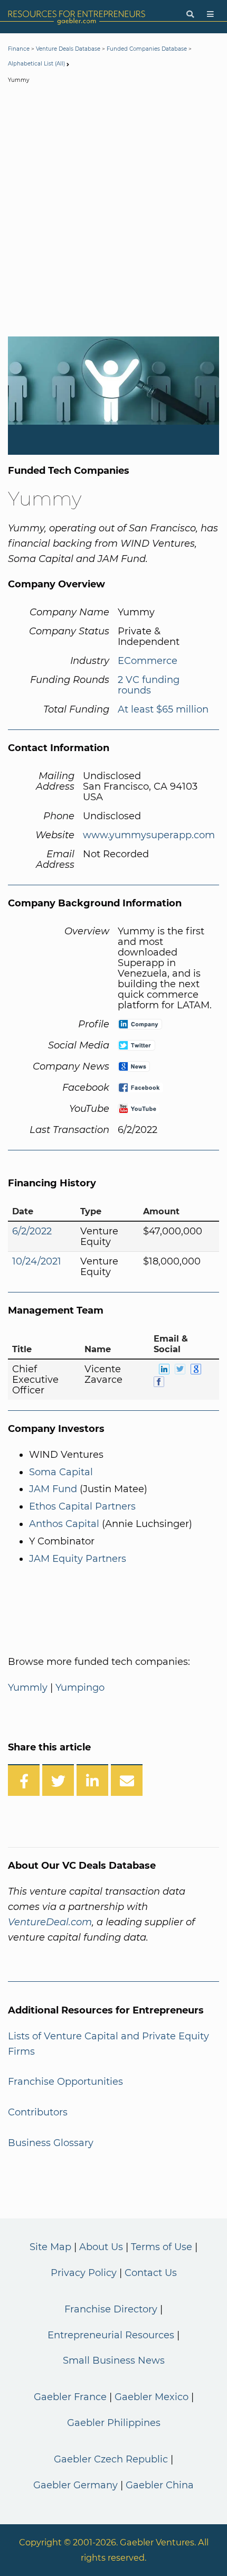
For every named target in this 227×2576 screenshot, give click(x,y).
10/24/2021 (37, 1261)
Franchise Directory (111, 2309)
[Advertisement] (113, 212)
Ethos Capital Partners (82, 1506)
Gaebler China (160, 2485)
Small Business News (114, 2360)
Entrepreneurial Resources (111, 2335)
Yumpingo (80, 1688)
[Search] (190, 15)
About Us (101, 2247)
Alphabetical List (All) (36, 64)
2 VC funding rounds (149, 685)
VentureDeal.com (50, 1922)
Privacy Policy (84, 2273)
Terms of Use (162, 2247)
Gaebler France (70, 2397)
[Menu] (210, 15)
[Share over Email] (127, 1780)
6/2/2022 (32, 1231)
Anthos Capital (64, 1524)
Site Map (50, 2247)
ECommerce (148, 661)
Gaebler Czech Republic (111, 2459)
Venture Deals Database (68, 49)
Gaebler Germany (75, 2485)
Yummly (28, 1688)
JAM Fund (53, 1489)
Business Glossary (51, 2143)
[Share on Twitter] (58, 1780)
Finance (19, 49)
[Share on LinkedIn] (92, 1780)
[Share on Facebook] (24, 1780)
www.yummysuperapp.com (149, 835)
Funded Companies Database (147, 49)
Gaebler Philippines (114, 2423)
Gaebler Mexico (152, 2397)
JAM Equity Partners (78, 1559)
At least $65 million (163, 709)
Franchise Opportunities (65, 2082)
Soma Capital (61, 1472)
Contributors (38, 2112)
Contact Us (151, 2273)
